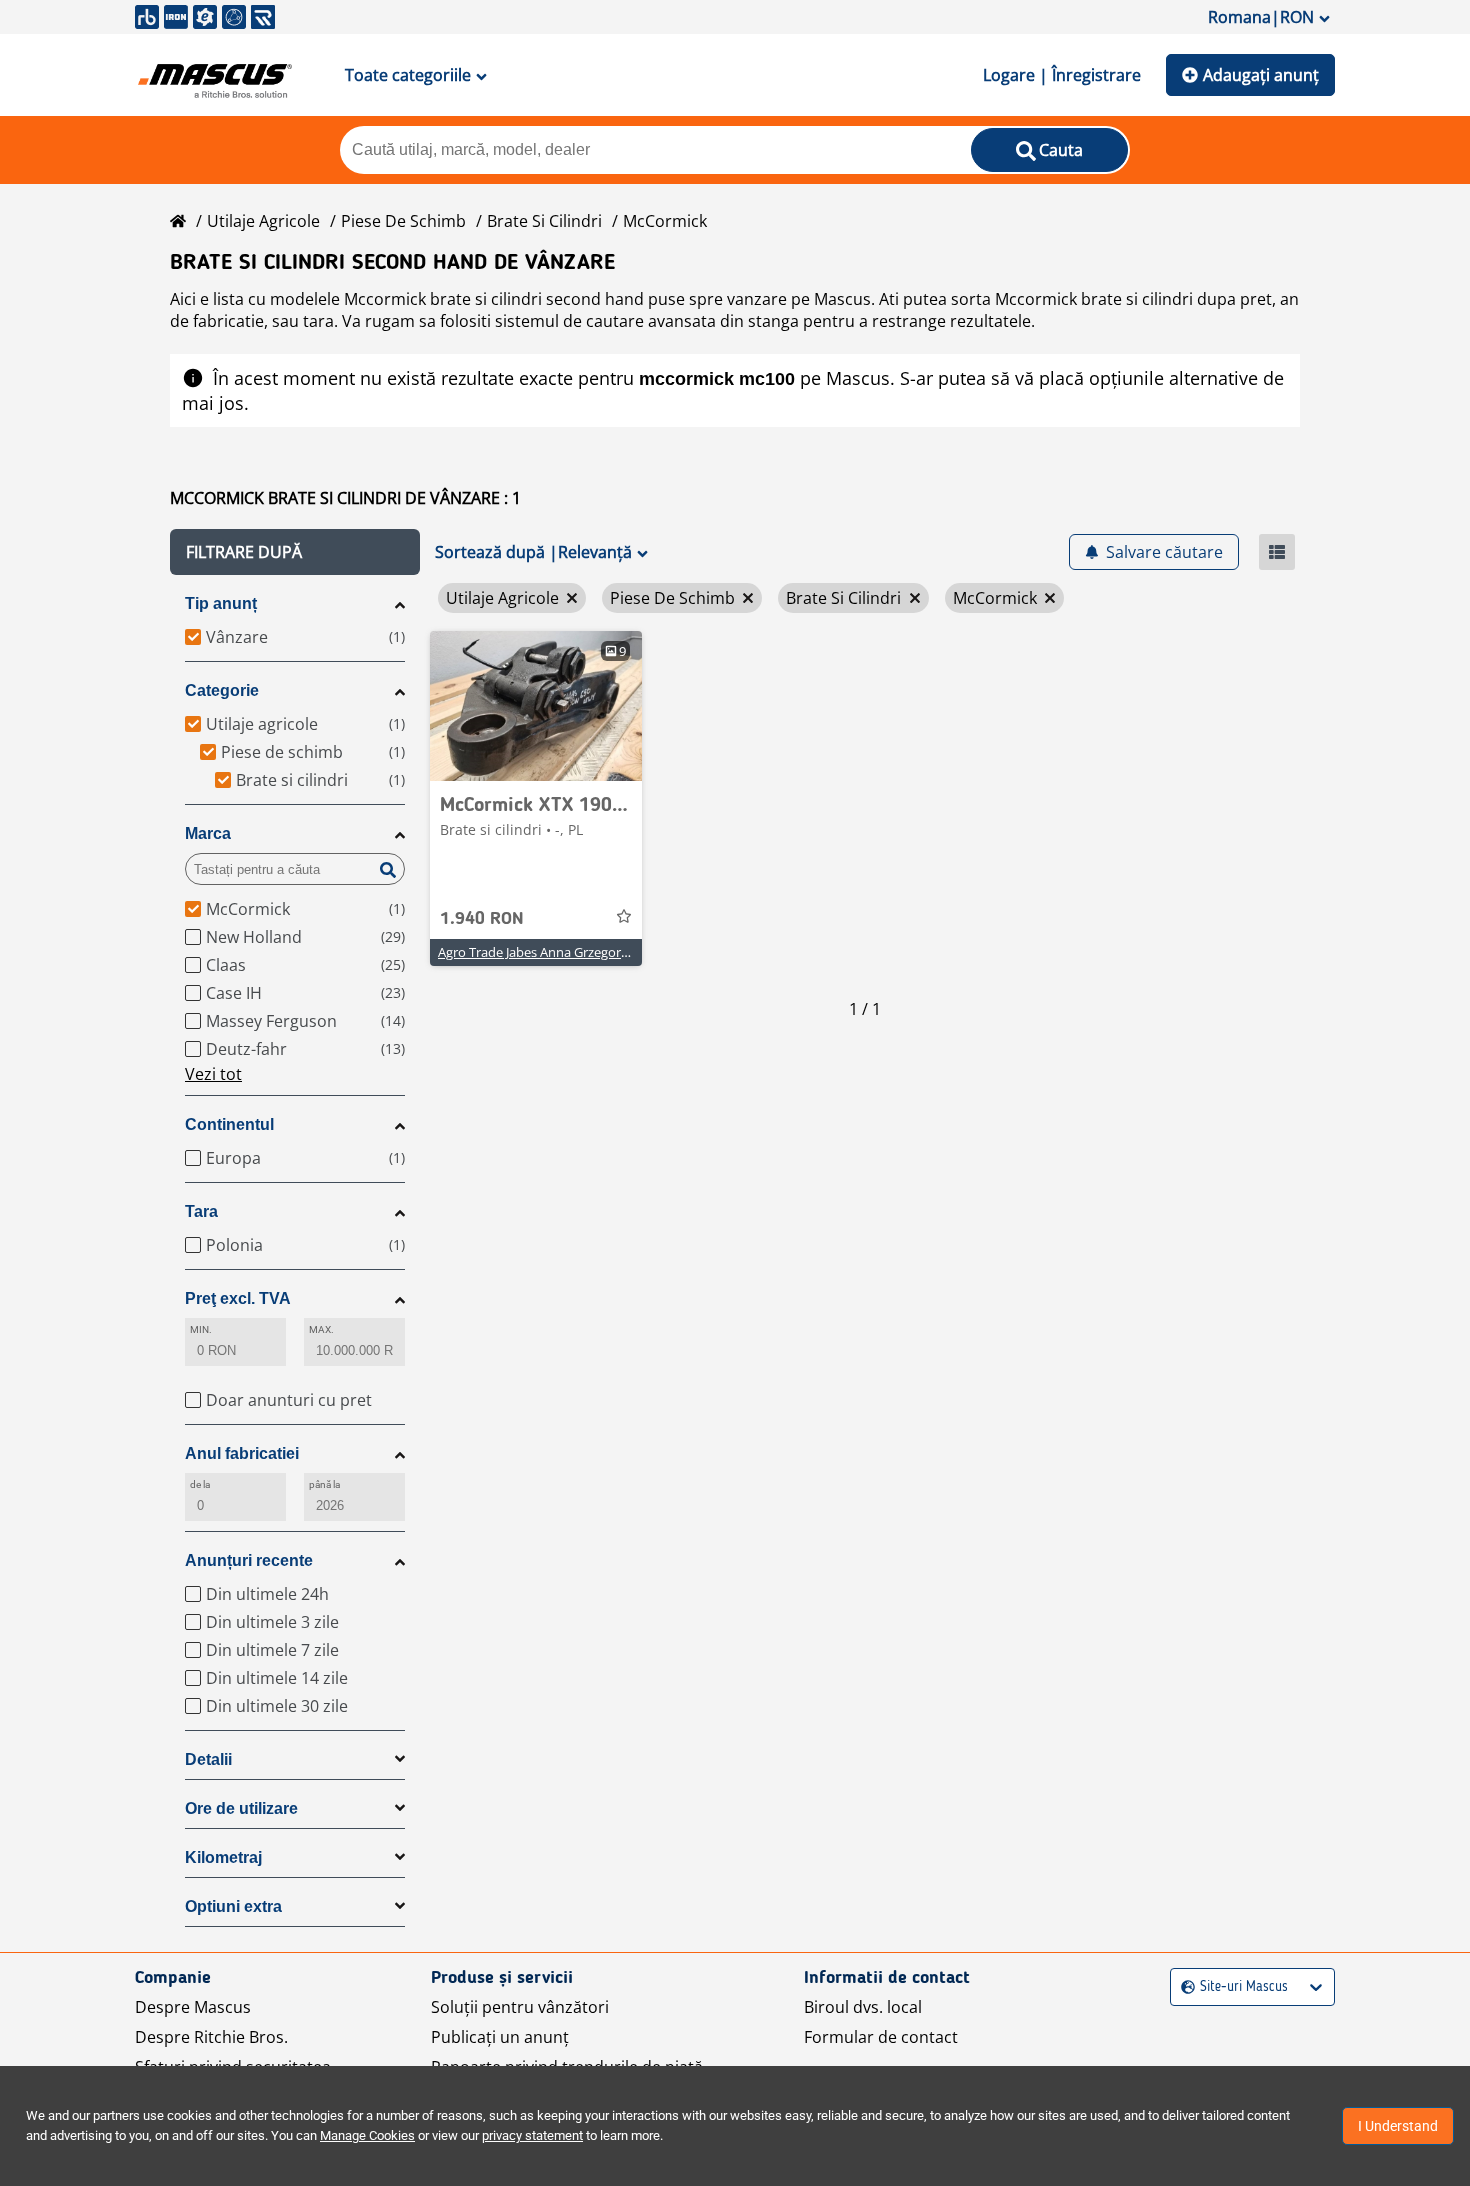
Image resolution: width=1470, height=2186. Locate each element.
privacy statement (532, 2135)
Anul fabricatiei (242, 1453)
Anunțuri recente (249, 1560)
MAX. (321, 1329)
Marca (208, 833)
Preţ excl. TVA (238, 1298)
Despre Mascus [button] (193, 2007)
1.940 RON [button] (482, 919)
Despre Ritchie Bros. (211, 2037)
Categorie (222, 690)
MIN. (201, 1329)
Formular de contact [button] (881, 2037)
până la (325, 1484)
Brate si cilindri (544, 221)
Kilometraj (223, 1857)
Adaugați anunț (1261, 75)
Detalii (208, 1759)
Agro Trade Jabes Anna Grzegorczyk (542, 952)
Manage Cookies (367, 2135)
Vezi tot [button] (213, 1074)
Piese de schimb (403, 221)
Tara (201, 1211)
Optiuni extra (233, 1906)
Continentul (229, 1124)
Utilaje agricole (263, 221)
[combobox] (1183, 1987)
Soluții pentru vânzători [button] (520, 2007)
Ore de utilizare (241, 1808)
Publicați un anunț (500, 2037)
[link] (536, 706)
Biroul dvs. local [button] (863, 2007)
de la (200, 1484)
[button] (295, 552)
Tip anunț (221, 603)
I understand (1398, 2126)
